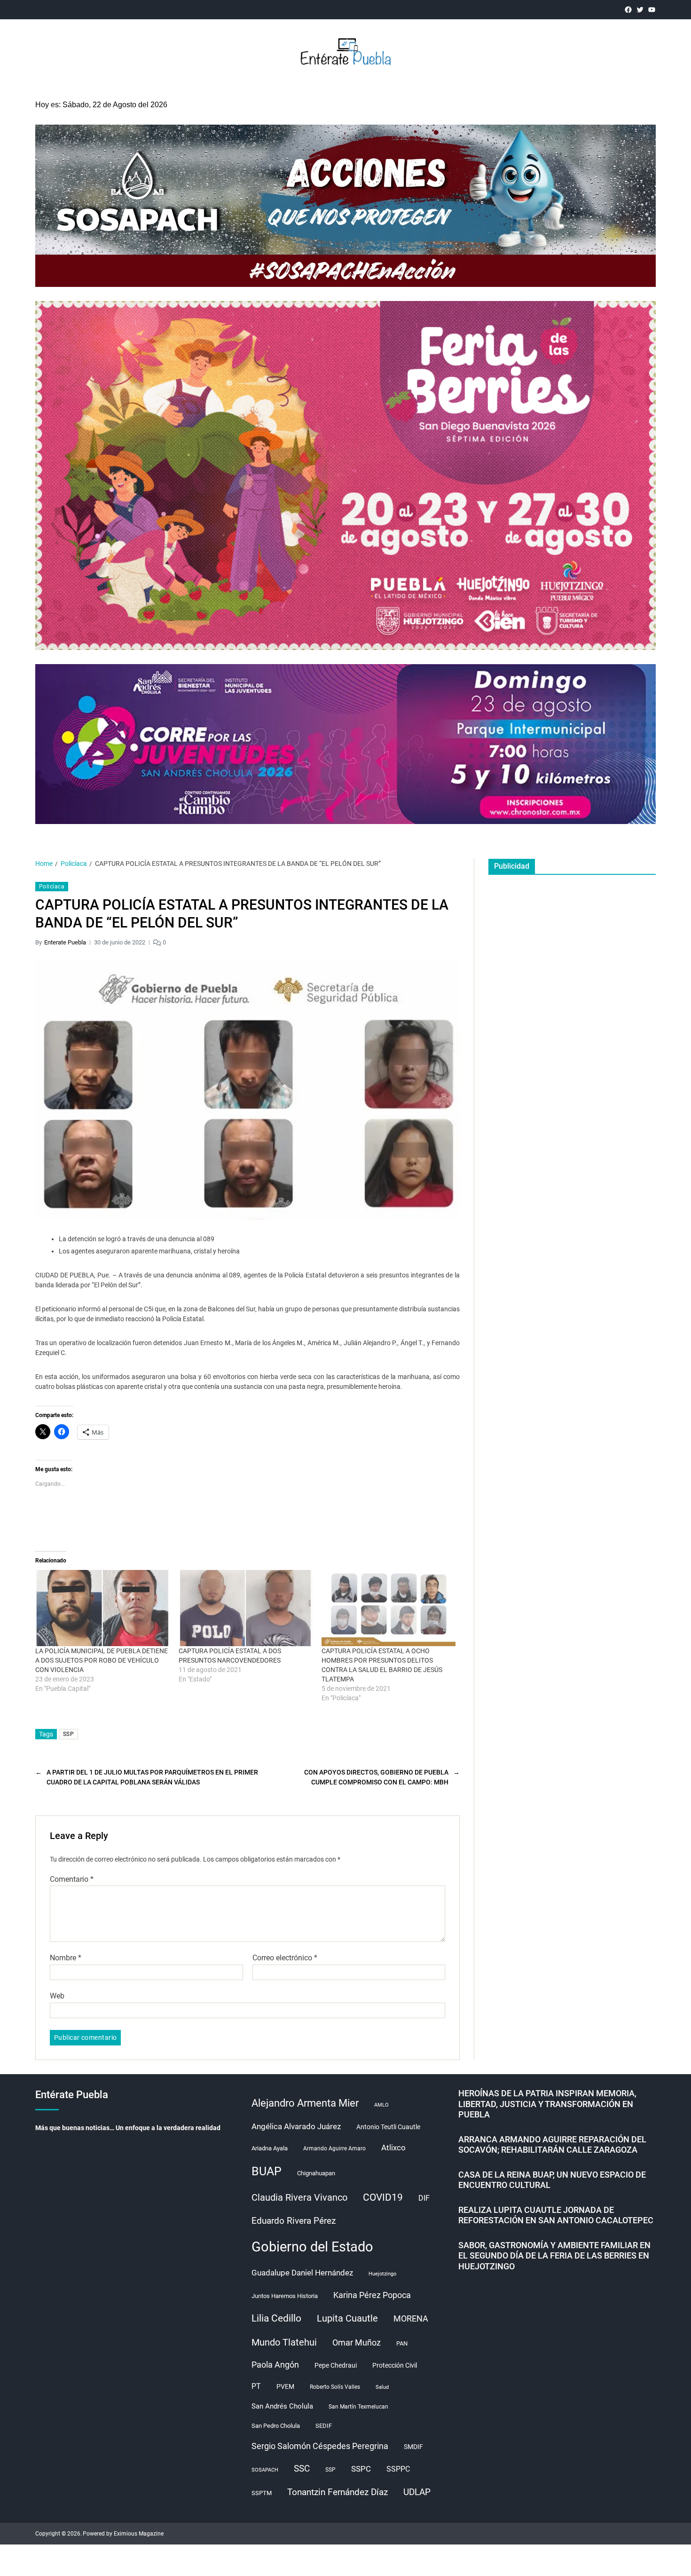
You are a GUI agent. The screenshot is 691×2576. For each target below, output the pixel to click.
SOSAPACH (265, 2470)
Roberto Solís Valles (335, 2387)
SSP (68, 1734)
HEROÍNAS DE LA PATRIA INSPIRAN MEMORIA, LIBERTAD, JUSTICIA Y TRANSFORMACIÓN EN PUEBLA (547, 2104)
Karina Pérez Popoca (372, 2295)
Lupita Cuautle (347, 2318)
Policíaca (52, 887)
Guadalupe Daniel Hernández (302, 2273)
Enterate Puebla (65, 942)
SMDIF (413, 2447)
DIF (424, 2198)
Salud (382, 2387)
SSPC (361, 2469)
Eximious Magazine (139, 2534)
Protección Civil (395, 2365)
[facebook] (628, 10)
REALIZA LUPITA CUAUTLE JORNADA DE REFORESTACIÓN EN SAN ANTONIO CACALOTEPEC (556, 2215)
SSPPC (398, 2469)
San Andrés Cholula (282, 2406)
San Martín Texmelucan (358, 2407)
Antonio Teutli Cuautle (388, 2127)
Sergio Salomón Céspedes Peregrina (320, 2446)
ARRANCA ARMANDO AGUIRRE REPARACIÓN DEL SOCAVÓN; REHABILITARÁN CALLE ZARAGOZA (552, 2145)
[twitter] (640, 10)
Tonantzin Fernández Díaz (338, 2492)
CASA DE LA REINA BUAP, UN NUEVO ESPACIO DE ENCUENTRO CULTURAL (552, 2180)
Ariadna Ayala (270, 2148)
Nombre (66, 1958)
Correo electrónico (285, 1958)
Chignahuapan (316, 2173)
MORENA (411, 2319)
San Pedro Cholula (276, 2426)
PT (256, 2386)
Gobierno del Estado (312, 2247)
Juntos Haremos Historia (285, 2296)
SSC (302, 2469)
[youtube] (652, 10)
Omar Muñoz (357, 2343)
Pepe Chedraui (336, 2365)
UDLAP (417, 2492)
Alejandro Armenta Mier (305, 2103)
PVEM (285, 2386)
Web (57, 1996)
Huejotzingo (382, 2274)
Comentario (72, 1879)
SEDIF (324, 2426)
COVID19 (383, 2197)
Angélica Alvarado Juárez (296, 2127)
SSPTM (262, 2493)
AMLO (381, 2105)
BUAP (267, 2171)
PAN (402, 2343)
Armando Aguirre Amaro (334, 2148)
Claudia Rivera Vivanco (299, 2197)
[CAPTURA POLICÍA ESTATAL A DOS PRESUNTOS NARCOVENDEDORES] (246, 1608)
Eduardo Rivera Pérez (294, 2221)
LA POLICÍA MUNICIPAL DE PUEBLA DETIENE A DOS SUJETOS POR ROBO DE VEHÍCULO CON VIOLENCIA (102, 1660)
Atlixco (393, 2148)
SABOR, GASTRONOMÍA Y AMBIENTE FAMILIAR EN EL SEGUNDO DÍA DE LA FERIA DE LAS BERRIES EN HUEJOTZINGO (554, 2256)
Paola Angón (275, 2365)
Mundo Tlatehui (284, 2342)
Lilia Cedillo (276, 2318)
